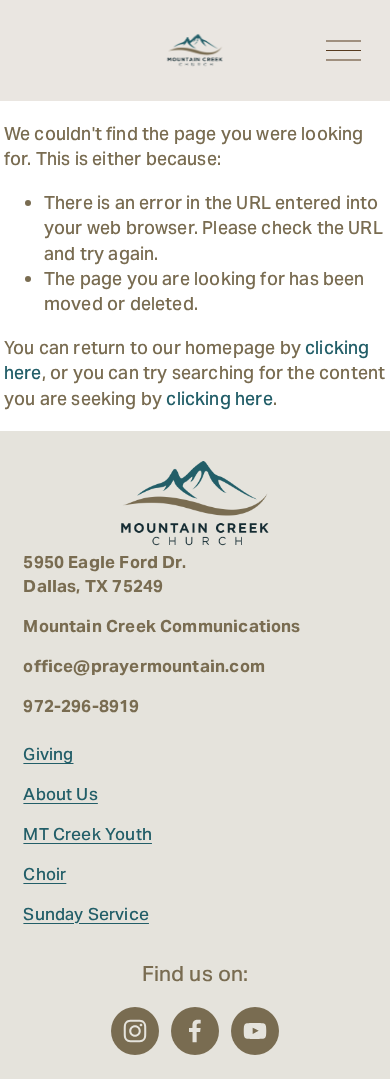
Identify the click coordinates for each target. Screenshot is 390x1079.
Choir (44, 874)
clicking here (219, 398)
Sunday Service (86, 914)
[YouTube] (255, 1031)
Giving (48, 754)
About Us (60, 794)
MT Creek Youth (87, 834)
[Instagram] (135, 1031)
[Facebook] (195, 1031)
